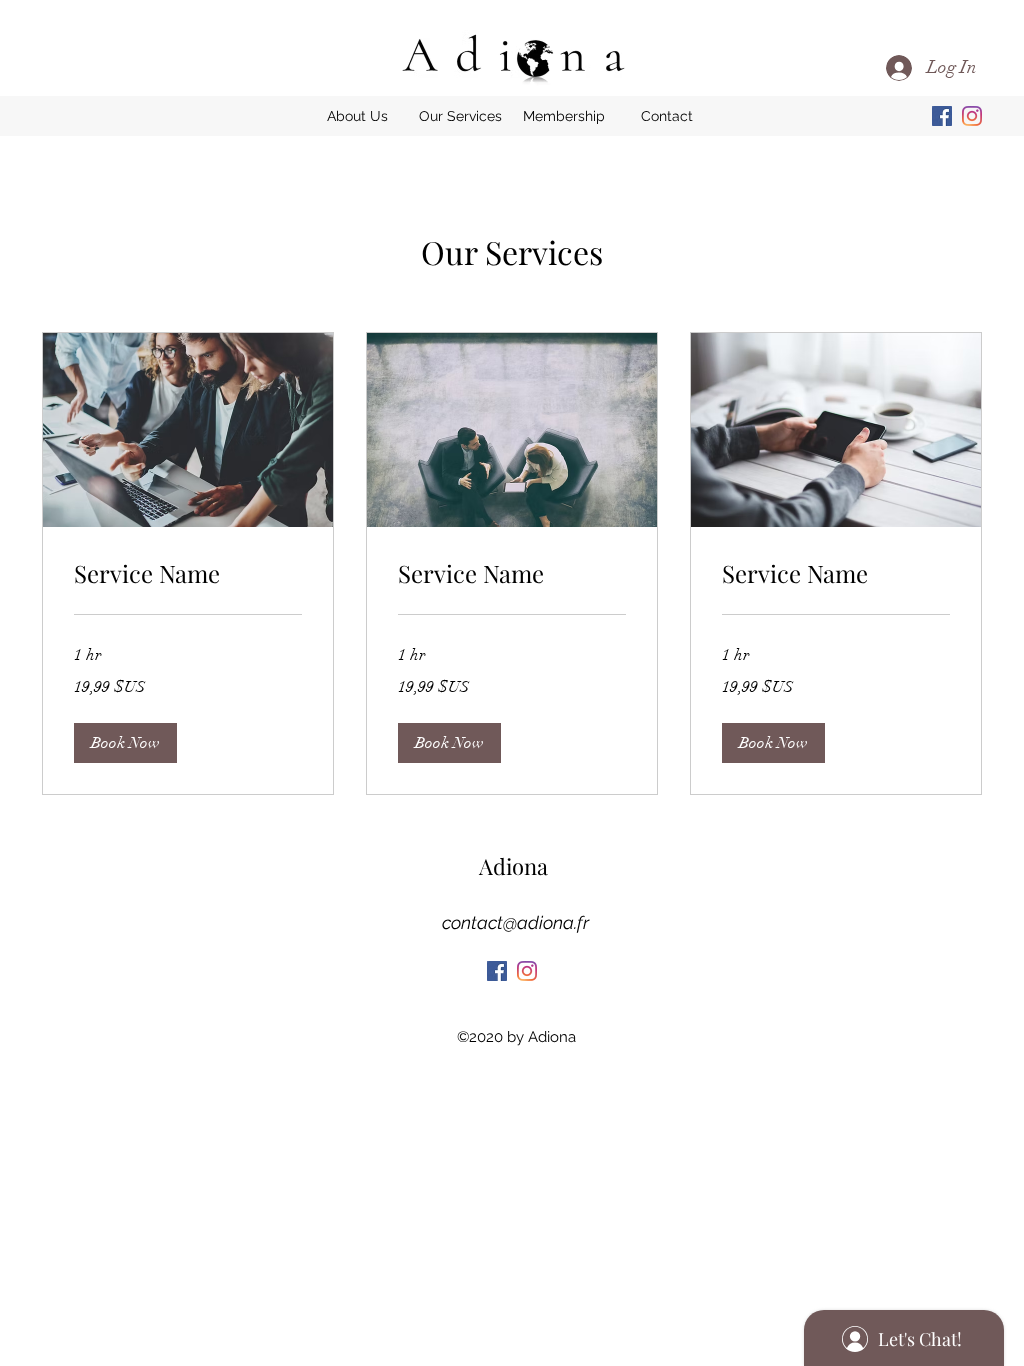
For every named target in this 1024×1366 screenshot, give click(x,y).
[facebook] (942, 116)
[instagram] (972, 116)
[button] (460, 116)
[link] (188, 574)
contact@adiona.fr (515, 922)
